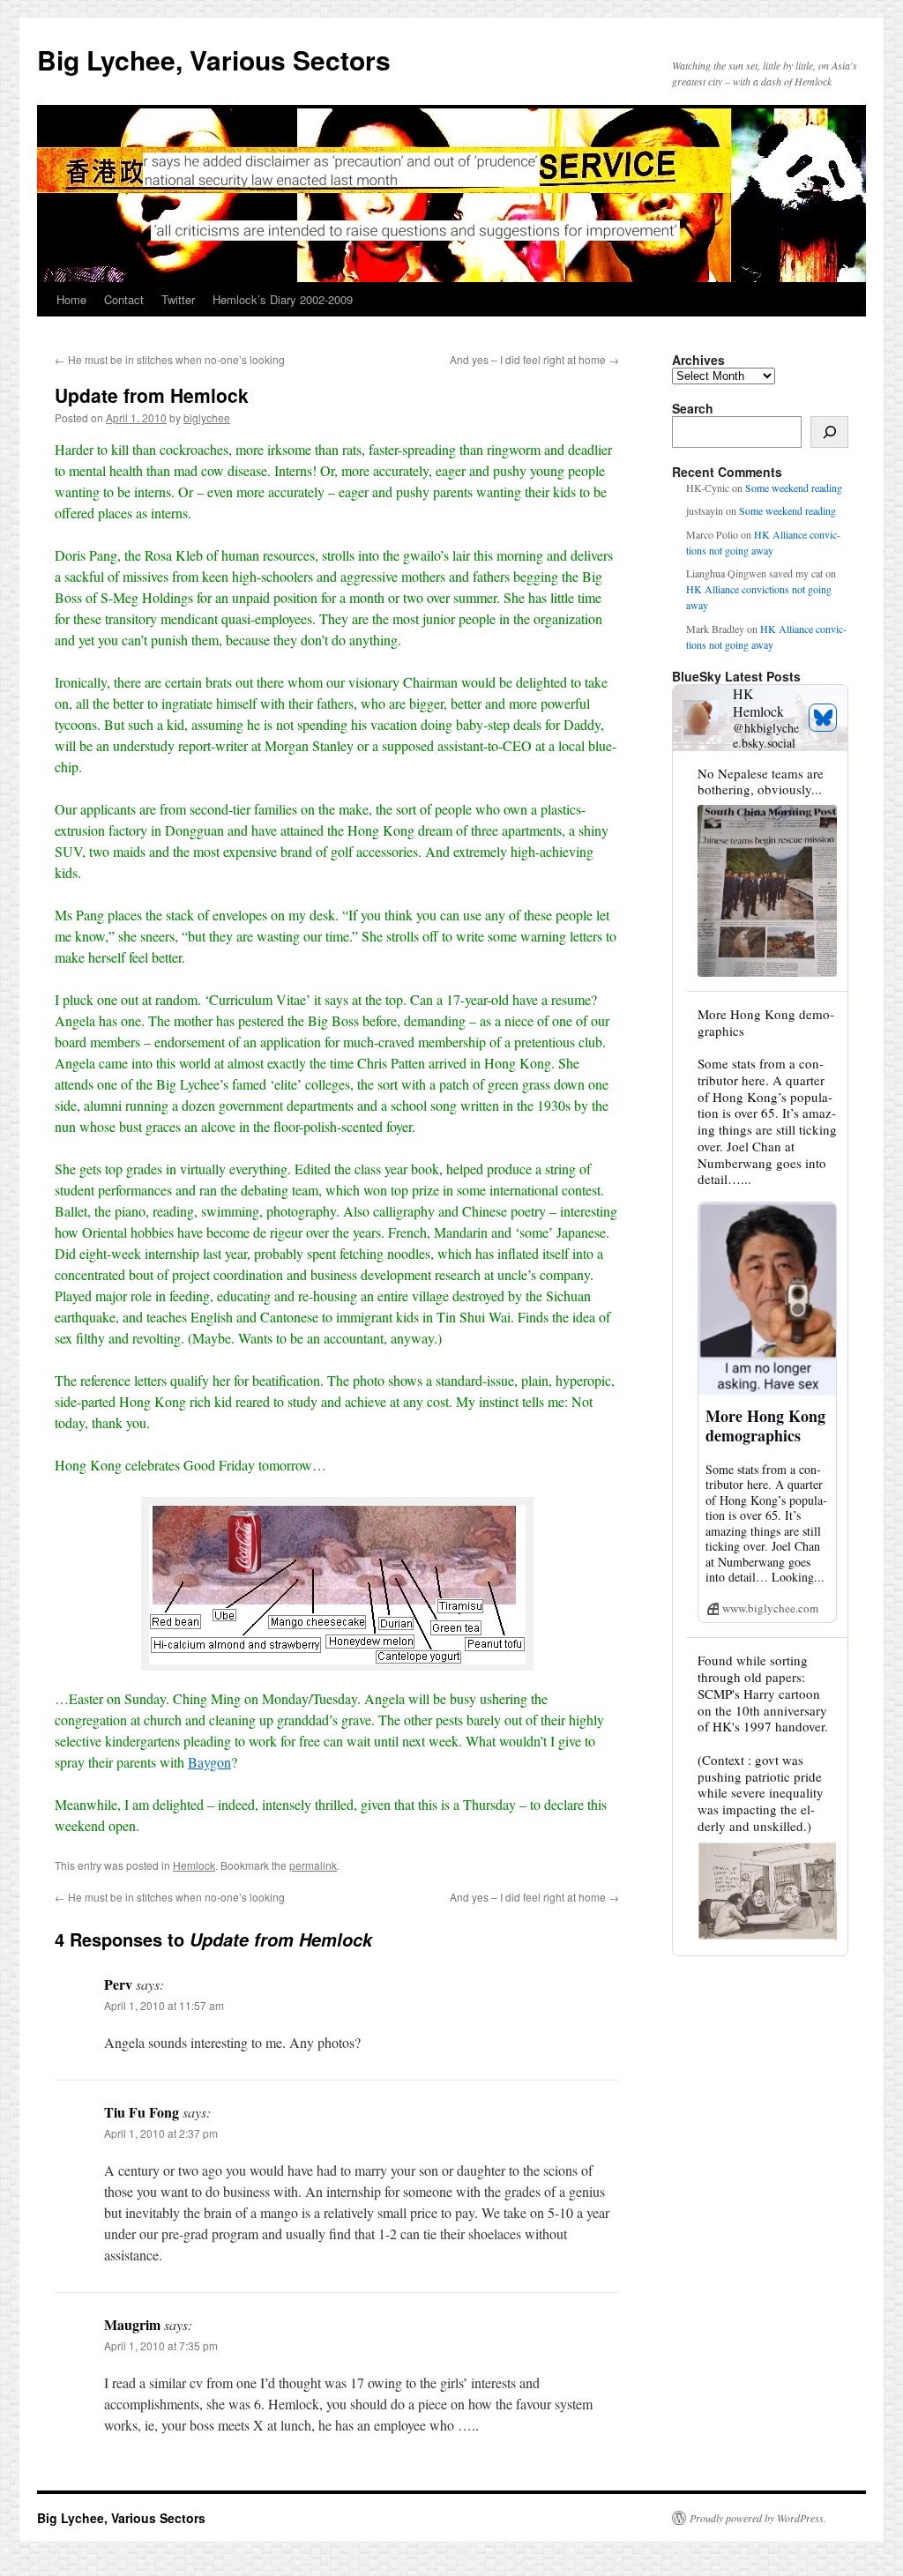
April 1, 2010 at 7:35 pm (161, 2345)
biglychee (207, 417)
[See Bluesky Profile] (823, 718)
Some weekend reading (794, 488)
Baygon (209, 1762)
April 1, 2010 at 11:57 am (164, 2005)
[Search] (829, 432)
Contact (124, 299)
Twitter (178, 299)
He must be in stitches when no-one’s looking (170, 359)
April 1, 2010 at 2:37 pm (161, 2133)
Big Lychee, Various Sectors (214, 60)
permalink (313, 1865)
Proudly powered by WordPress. (758, 2518)
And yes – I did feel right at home (534, 359)
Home (71, 299)
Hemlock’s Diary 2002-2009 (283, 299)
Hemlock (194, 1865)
